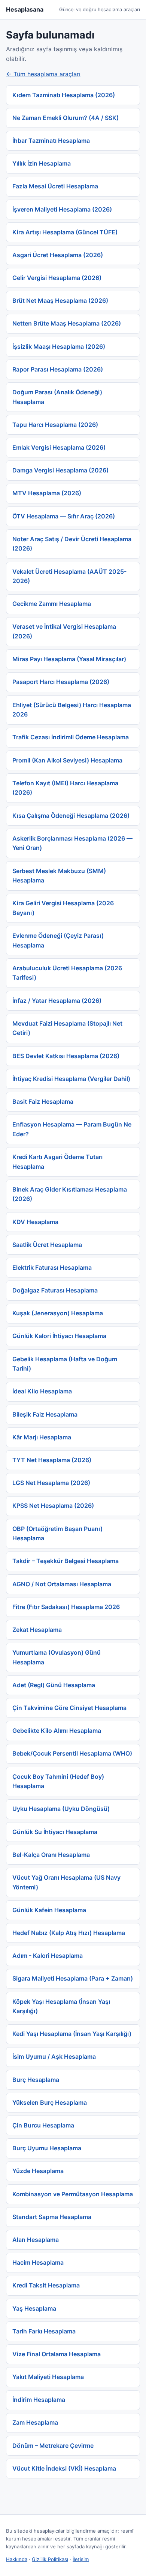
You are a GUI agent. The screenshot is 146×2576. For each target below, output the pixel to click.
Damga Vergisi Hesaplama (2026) (60, 470)
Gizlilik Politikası (50, 2559)
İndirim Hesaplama (39, 2400)
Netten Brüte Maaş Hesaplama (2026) (67, 323)
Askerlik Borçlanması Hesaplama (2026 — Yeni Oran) (72, 843)
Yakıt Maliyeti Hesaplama (48, 2377)
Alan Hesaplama (36, 2240)
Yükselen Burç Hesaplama (50, 2102)
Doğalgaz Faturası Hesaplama (55, 1290)
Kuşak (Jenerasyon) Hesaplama (58, 1313)
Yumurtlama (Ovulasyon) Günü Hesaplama (57, 1657)
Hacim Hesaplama (38, 2262)
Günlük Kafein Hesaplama (49, 1910)
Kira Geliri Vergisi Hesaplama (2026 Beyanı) (63, 908)
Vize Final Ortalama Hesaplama (57, 2354)
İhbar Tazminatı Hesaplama (51, 141)
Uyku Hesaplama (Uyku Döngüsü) (61, 1809)
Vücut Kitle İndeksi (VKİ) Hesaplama (64, 2468)
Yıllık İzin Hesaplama (42, 163)
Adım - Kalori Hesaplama (48, 1956)
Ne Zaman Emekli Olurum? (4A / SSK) (66, 118)
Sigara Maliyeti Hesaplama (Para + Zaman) (73, 1978)
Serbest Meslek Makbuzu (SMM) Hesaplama (59, 876)
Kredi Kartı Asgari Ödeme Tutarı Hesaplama (57, 1162)
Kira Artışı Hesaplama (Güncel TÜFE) (65, 232)
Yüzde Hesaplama (38, 2171)
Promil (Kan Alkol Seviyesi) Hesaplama (67, 760)
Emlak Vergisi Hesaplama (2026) (59, 447)
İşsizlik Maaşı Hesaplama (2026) (59, 346)
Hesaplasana (25, 9)
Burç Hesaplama (36, 2080)
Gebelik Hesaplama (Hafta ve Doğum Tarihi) (65, 1364)
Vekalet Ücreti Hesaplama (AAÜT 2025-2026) (69, 576)
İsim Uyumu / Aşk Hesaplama (54, 2056)
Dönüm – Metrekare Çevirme (53, 2446)
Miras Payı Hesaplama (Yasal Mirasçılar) (69, 659)
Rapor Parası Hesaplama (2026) (58, 369)
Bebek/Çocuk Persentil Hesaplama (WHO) (72, 1753)
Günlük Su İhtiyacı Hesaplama (55, 1832)
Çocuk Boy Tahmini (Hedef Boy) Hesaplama (58, 1781)
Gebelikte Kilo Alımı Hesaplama (57, 1731)
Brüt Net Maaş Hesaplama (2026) (60, 301)
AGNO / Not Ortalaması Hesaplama (62, 1584)
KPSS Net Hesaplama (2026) (53, 1506)
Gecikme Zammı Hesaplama (52, 604)
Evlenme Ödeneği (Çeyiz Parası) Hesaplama (58, 940)
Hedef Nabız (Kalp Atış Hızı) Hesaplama (69, 1933)
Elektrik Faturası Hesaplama (52, 1267)
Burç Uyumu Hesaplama (47, 2148)
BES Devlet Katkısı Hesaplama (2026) (66, 1056)
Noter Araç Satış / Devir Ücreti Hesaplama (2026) (72, 544)
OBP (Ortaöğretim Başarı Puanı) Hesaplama (57, 1534)
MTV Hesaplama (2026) (47, 493)
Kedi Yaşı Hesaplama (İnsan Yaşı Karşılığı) (72, 2034)
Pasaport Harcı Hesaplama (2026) (61, 682)
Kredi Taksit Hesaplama (46, 2285)
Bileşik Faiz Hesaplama (45, 1414)
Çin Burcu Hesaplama (43, 2125)
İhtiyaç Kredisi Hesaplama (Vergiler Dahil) (71, 1079)
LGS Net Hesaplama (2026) (51, 1483)
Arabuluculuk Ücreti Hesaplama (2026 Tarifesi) (67, 973)
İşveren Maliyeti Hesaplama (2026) (62, 209)
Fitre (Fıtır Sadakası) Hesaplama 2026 (66, 1607)
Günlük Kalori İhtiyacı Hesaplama (59, 1336)
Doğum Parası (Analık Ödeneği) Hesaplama (57, 397)
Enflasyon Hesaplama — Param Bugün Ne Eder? (72, 1129)
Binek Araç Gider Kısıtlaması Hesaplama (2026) (70, 1194)
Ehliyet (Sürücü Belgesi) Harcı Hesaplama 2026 (72, 710)
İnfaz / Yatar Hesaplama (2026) (57, 1001)
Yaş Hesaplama (34, 2308)
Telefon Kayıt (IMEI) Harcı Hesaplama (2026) (65, 788)
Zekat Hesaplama (37, 1630)
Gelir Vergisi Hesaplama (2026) (57, 278)
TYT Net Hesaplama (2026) (52, 1460)
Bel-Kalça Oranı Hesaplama (51, 1855)
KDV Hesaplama (35, 1222)
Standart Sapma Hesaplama (52, 2217)
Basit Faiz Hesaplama (43, 1101)
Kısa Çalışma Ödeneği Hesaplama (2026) (71, 816)
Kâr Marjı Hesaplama (42, 1437)
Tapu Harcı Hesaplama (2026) (55, 425)
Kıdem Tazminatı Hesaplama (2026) (64, 95)
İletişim (81, 2559)
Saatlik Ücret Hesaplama (47, 1245)
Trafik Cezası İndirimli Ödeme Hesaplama (71, 737)
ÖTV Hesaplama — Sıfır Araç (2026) (64, 516)
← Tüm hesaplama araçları (43, 74)
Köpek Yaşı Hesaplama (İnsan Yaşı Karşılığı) (61, 2006)
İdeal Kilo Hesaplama (42, 1391)
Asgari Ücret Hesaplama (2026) (58, 255)
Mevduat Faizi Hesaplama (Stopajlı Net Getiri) (67, 1028)
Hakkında (17, 2559)
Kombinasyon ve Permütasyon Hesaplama (73, 2194)
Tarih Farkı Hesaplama (44, 2331)
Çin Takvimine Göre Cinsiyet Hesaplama (69, 1708)
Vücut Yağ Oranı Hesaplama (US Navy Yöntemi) (66, 1882)
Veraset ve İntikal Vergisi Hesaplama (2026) (64, 631)
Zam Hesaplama (35, 2422)
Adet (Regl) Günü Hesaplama (54, 1685)
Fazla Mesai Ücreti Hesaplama (55, 186)
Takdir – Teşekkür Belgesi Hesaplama (66, 1561)
